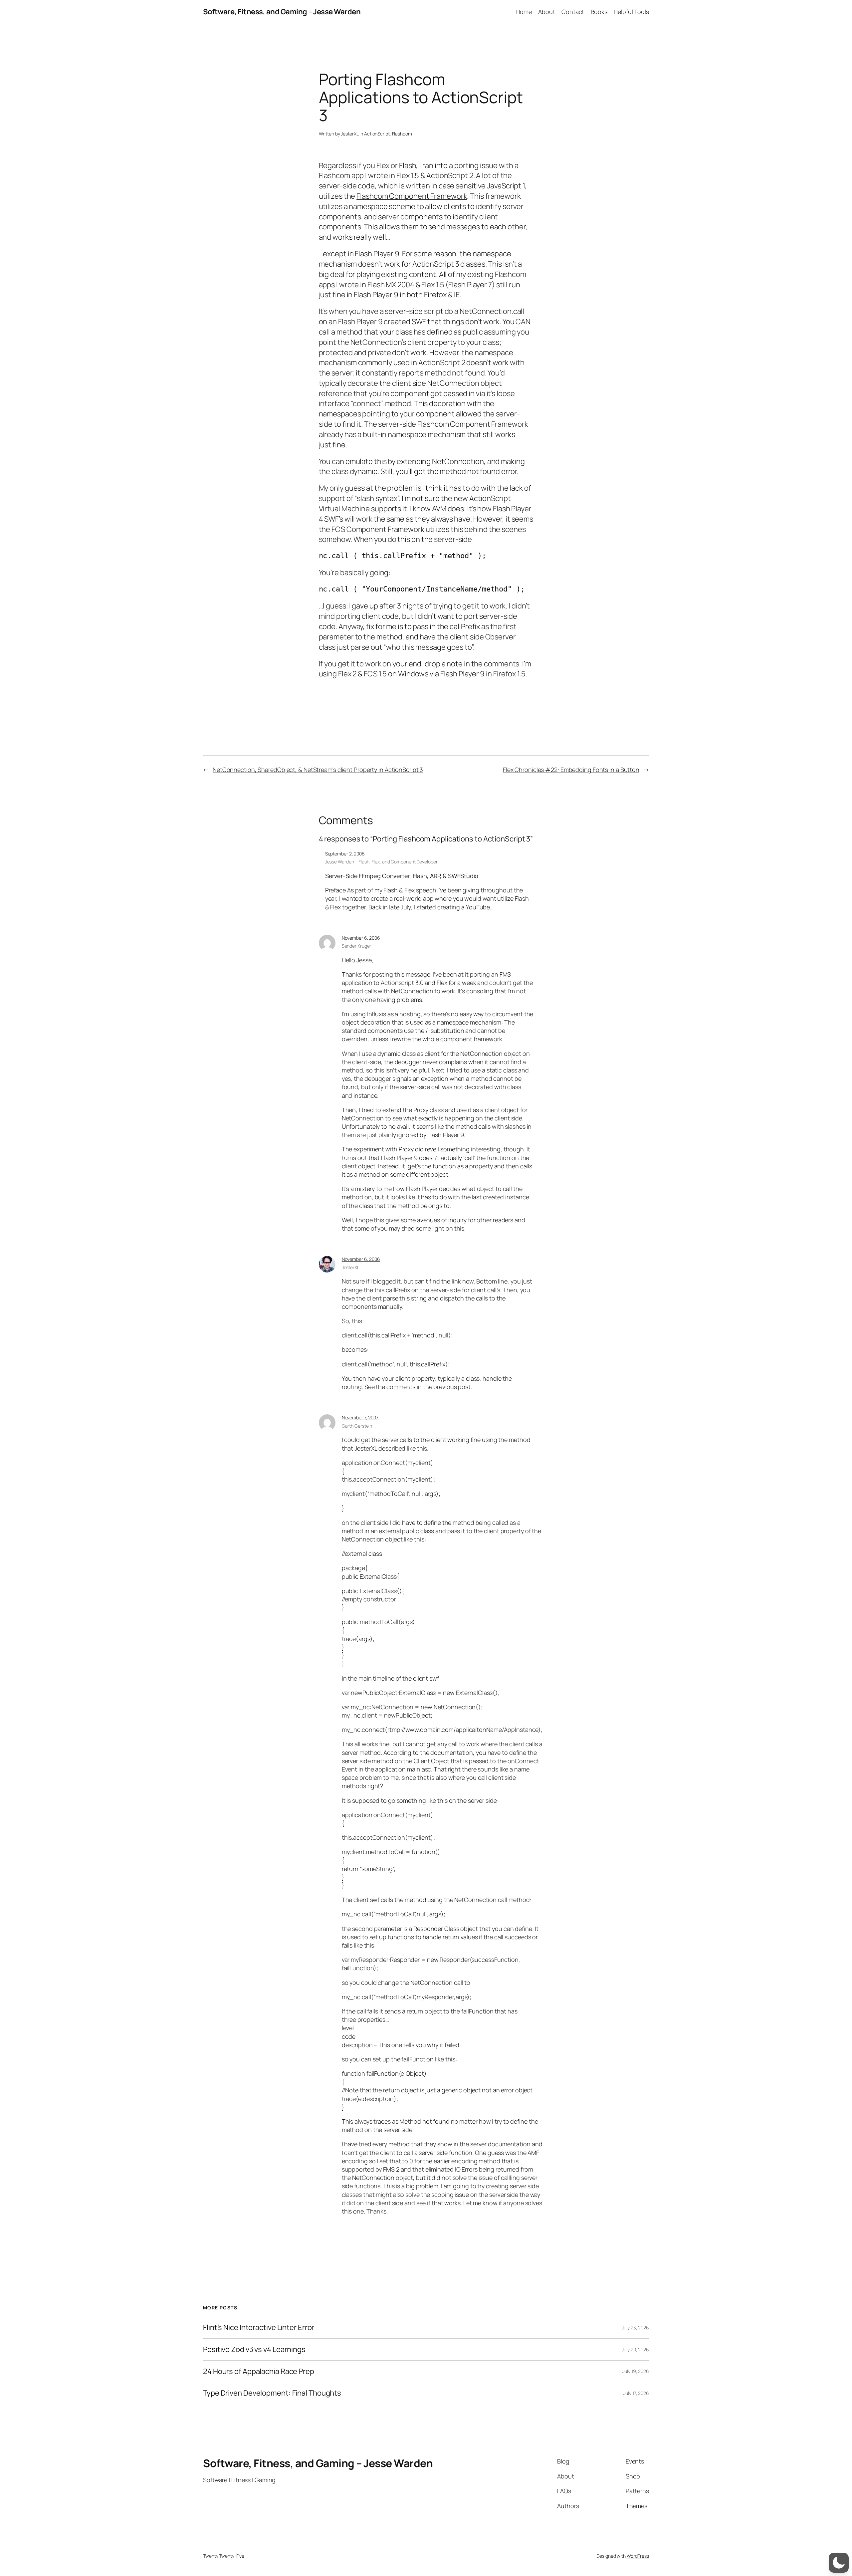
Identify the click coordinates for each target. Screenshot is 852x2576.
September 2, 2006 (345, 854)
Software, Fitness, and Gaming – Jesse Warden (282, 12)
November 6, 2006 (361, 938)
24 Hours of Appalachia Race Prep (259, 2371)
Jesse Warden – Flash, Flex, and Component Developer (381, 862)
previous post (452, 1387)
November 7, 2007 (360, 1417)
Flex (383, 165)
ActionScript (377, 134)
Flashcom (402, 134)
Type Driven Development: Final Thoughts (272, 2393)
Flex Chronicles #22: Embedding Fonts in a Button (571, 770)
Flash (408, 165)
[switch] (839, 2563)
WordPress (638, 2556)
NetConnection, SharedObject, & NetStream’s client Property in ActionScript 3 (318, 770)
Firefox (435, 295)
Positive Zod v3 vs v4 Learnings (254, 2349)
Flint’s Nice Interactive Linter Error (259, 2328)
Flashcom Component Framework (412, 196)
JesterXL (350, 134)
